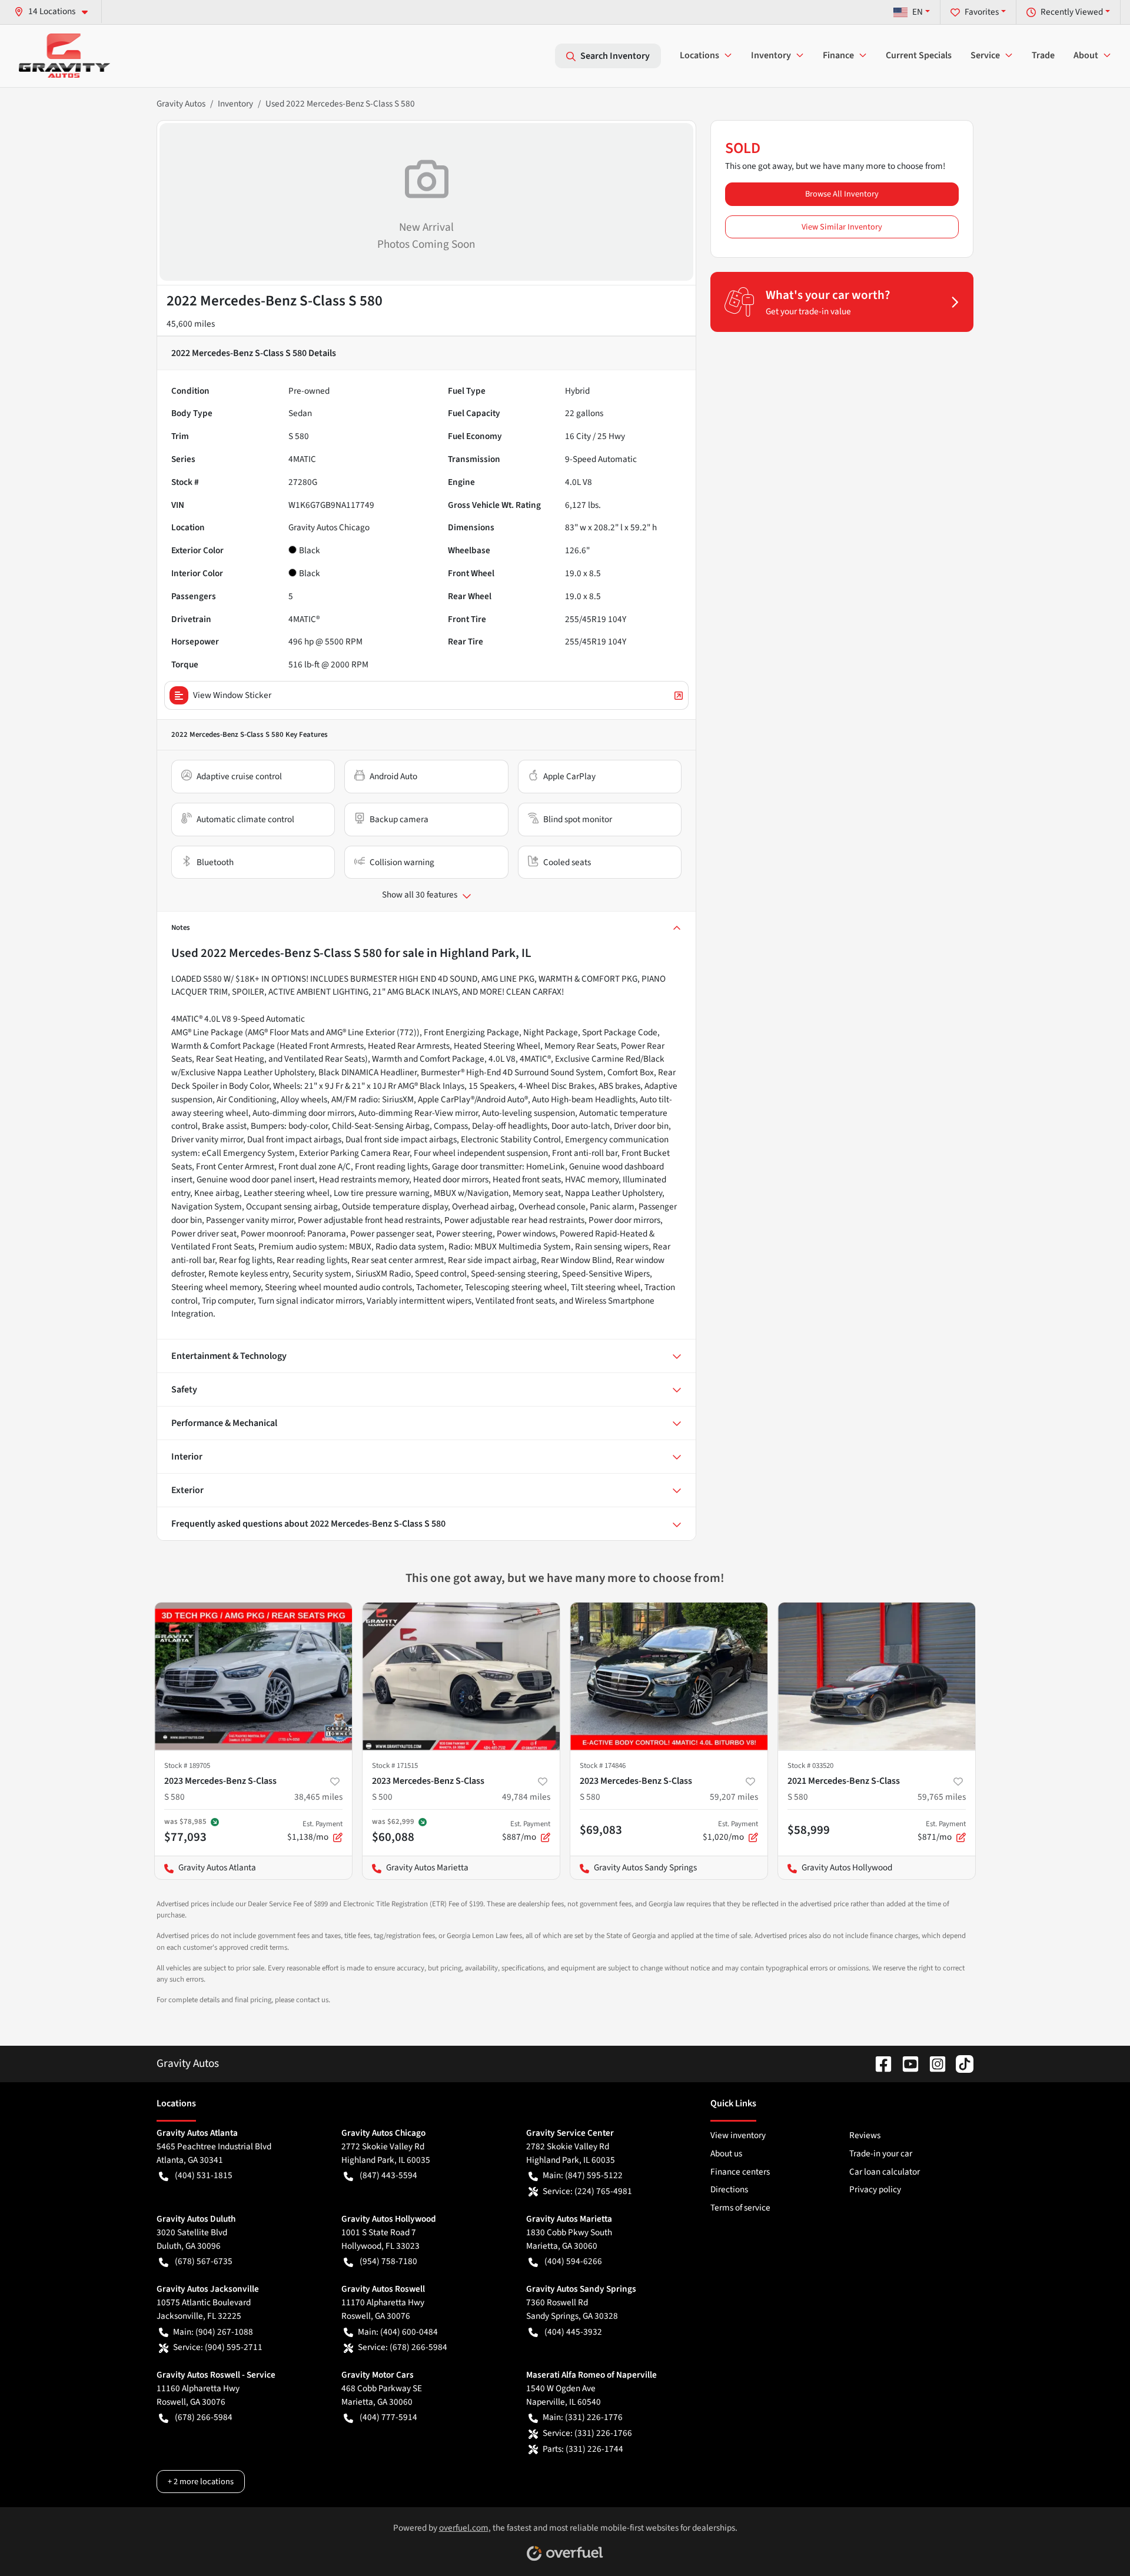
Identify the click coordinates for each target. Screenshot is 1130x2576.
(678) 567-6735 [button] (204, 2261)
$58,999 (809, 1830)
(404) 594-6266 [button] (573, 2261)
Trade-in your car (881, 2153)
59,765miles (942, 1797)
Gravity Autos (181, 104)
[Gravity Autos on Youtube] (906, 2063)
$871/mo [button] (942, 1831)
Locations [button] (699, 55)
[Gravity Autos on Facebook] (879, 2063)
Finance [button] (838, 55)
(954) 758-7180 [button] (388, 2261)
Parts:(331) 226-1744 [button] (583, 2449)
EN (918, 12)
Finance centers (740, 2172)
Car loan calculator (885, 2172)
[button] (56, 11)
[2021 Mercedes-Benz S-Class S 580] (877, 1676)
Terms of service (740, 2208)
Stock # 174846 (603, 1766)
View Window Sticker (232, 695)
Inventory (235, 104)
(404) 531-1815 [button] (204, 2175)
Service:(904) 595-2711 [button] (218, 2347)
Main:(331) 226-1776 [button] (583, 2417)
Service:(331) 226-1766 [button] (587, 2433)
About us (726, 2153)
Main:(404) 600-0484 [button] (398, 2332)
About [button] (1086, 55)
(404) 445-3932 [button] (573, 2332)
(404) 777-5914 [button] (388, 2417)
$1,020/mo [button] (730, 1831)
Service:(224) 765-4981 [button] (587, 2191)
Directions (729, 2189)
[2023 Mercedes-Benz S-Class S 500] (461, 1676)
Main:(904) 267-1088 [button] (213, 2332)
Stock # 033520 (810, 1766)
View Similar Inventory (842, 227)
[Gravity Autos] (64, 56)
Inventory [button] (771, 55)
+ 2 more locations (201, 2482)
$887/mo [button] (526, 1831)
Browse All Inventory (842, 194)
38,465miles (318, 1797)
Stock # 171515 (395, 1766)
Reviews (865, 2135)
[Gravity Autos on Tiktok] (960, 2063)
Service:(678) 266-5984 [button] (403, 2347)
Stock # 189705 (187, 1766)
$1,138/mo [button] (315, 1831)
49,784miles (526, 1797)
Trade (1043, 55)
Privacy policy (875, 2189)
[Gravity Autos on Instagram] (933, 2063)
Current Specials (919, 55)
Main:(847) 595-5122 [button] (583, 2175)
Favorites (982, 12)
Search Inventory (615, 56)
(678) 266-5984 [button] (204, 2417)
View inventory (738, 2135)
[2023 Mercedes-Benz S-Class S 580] (253, 1676)
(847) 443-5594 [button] (388, 2175)
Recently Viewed (1072, 12)
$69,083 (601, 1830)
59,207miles (734, 1797)
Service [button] (985, 55)
